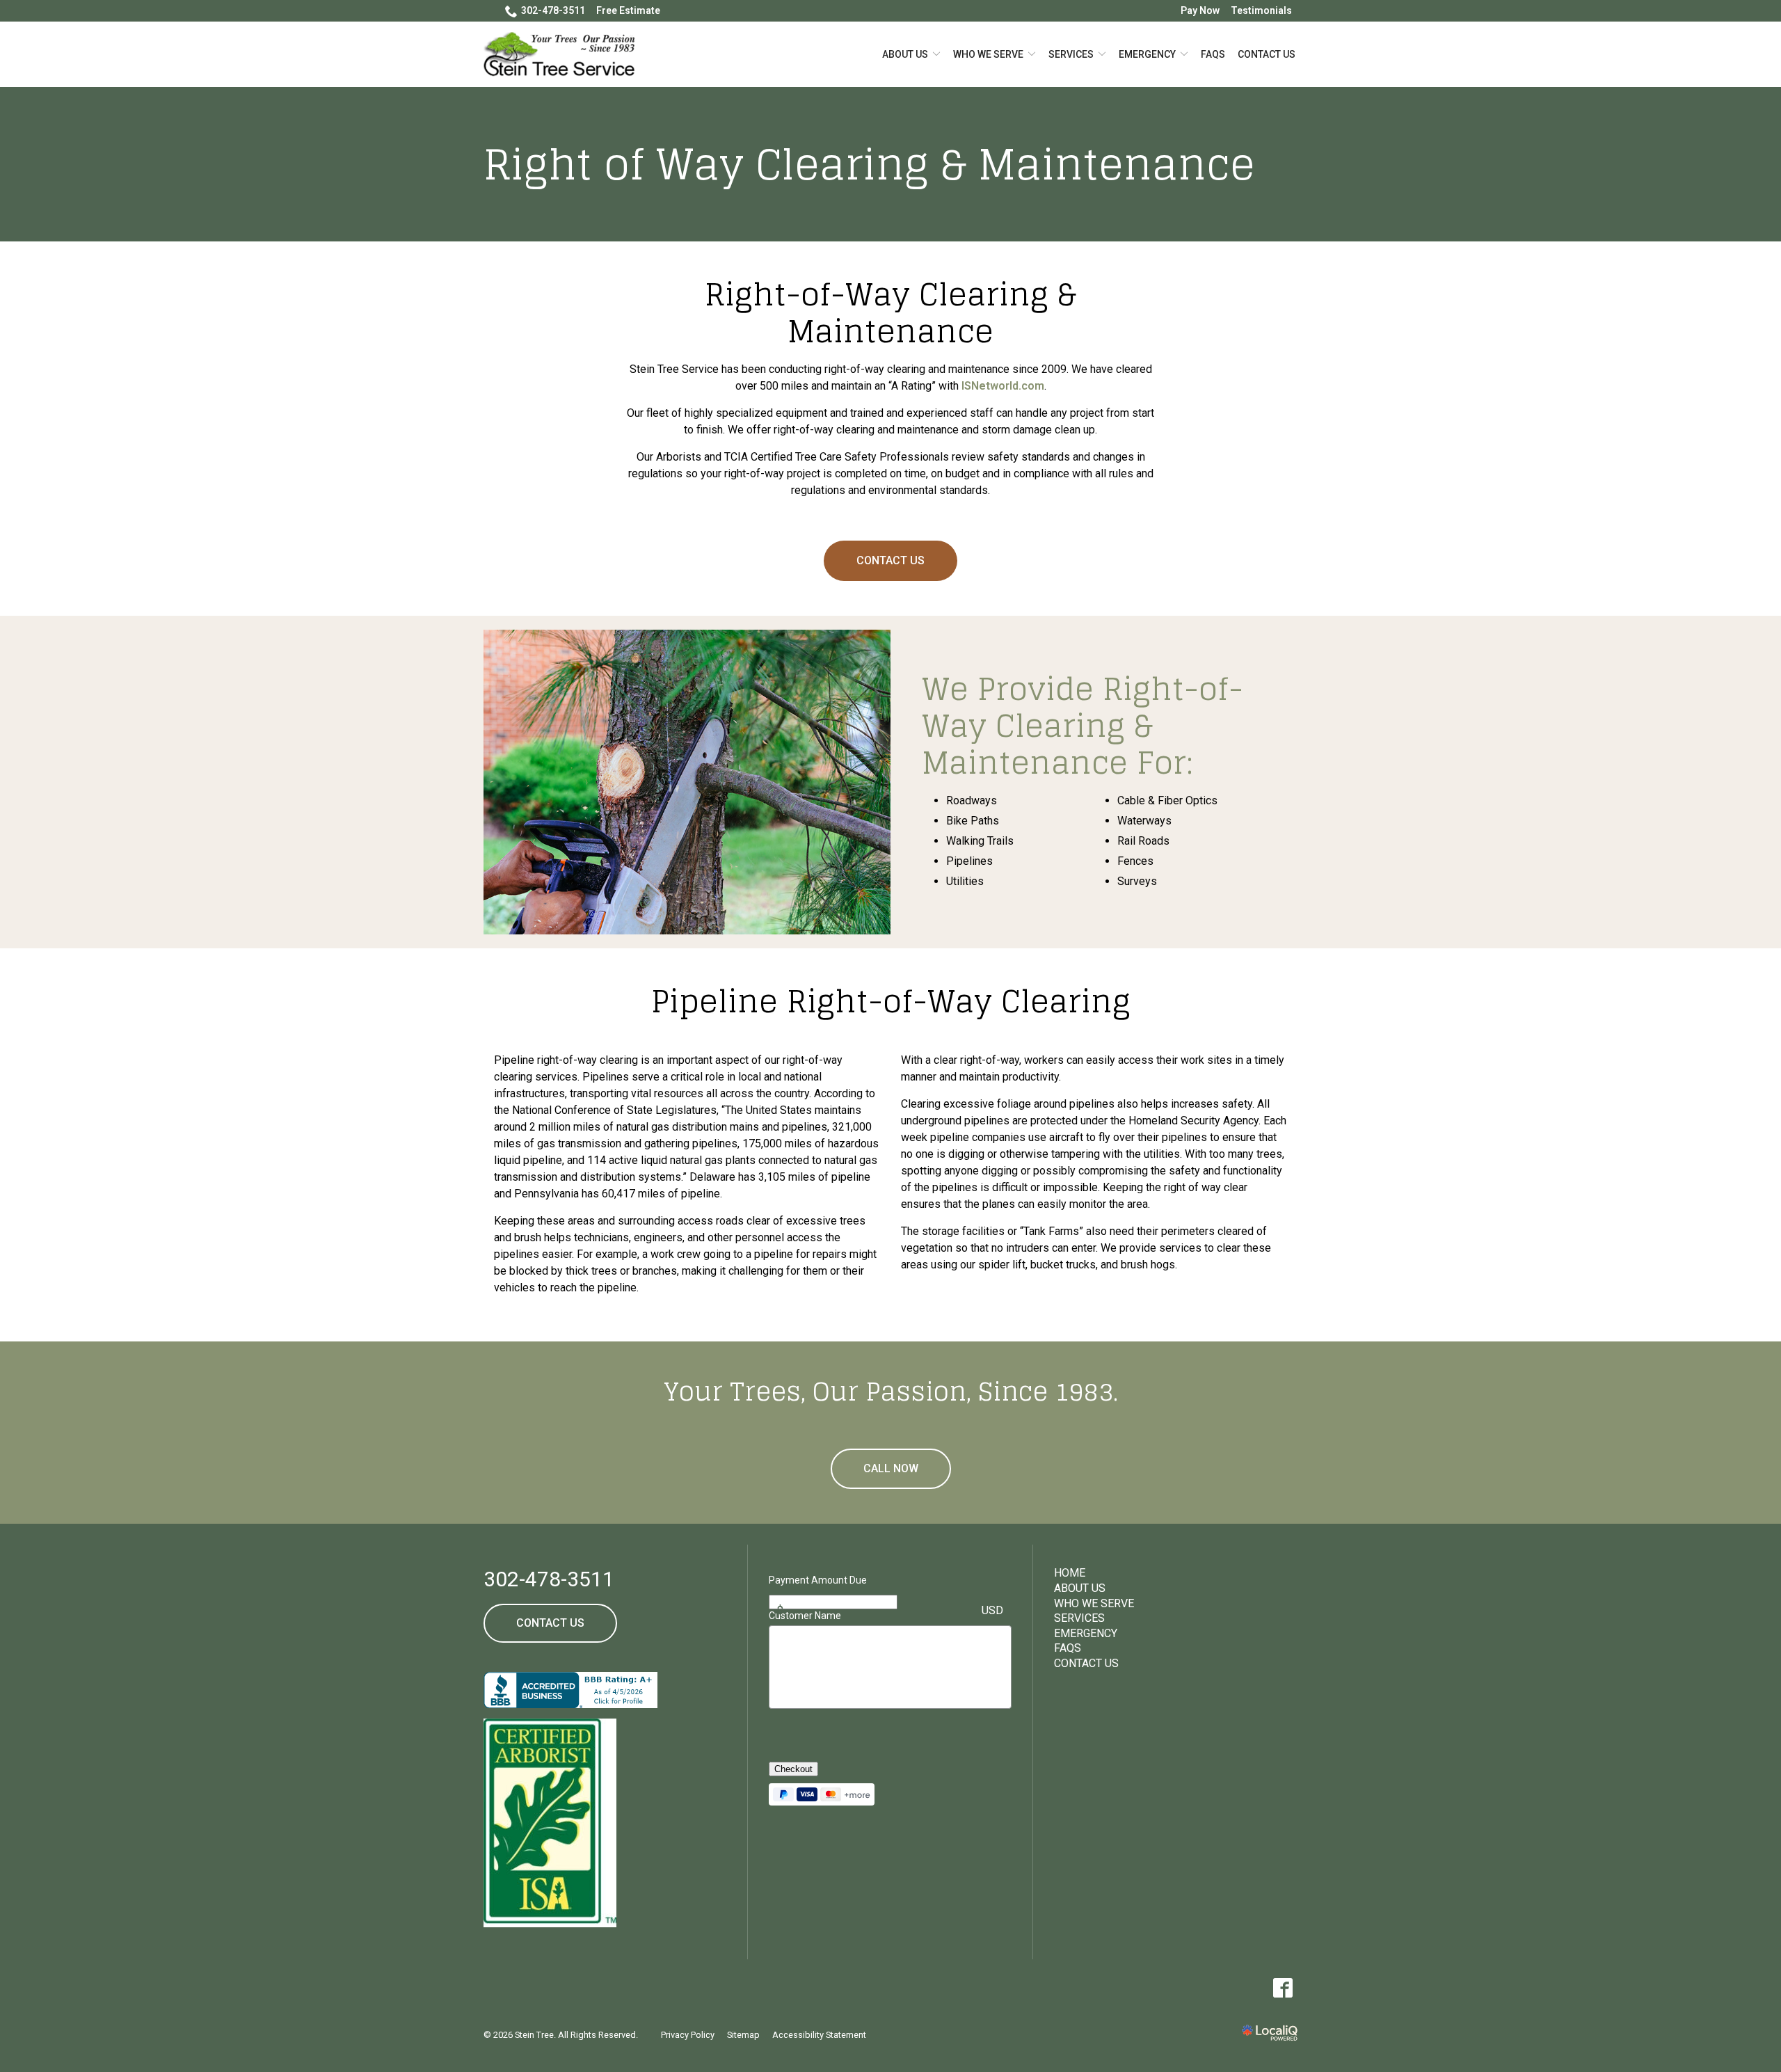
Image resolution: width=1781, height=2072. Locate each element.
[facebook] (1283, 1988)
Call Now (891, 1468)
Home (1070, 1573)
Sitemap (743, 2035)
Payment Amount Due (818, 1580)
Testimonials (1261, 10)
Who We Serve (988, 54)
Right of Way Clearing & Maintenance (869, 164)
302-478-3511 (553, 10)
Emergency (1147, 54)
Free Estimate (628, 10)
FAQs (1213, 54)
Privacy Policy (688, 2035)
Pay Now (1200, 10)
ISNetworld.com (1003, 386)
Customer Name (805, 1616)
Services (1071, 54)
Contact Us (1267, 54)
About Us (905, 54)
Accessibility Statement (819, 2035)
